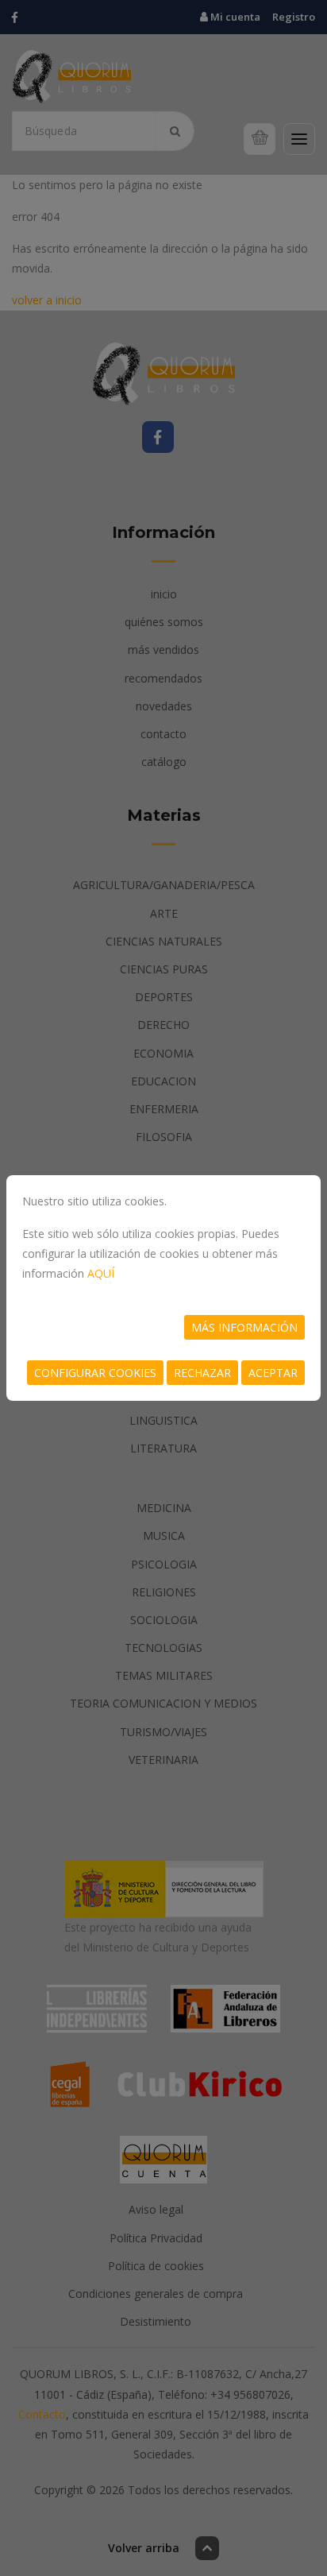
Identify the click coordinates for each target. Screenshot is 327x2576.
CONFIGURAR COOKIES (95, 1373)
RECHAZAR (202, 1373)
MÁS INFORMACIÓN (244, 1327)
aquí (101, 1273)
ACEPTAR (273, 1373)
